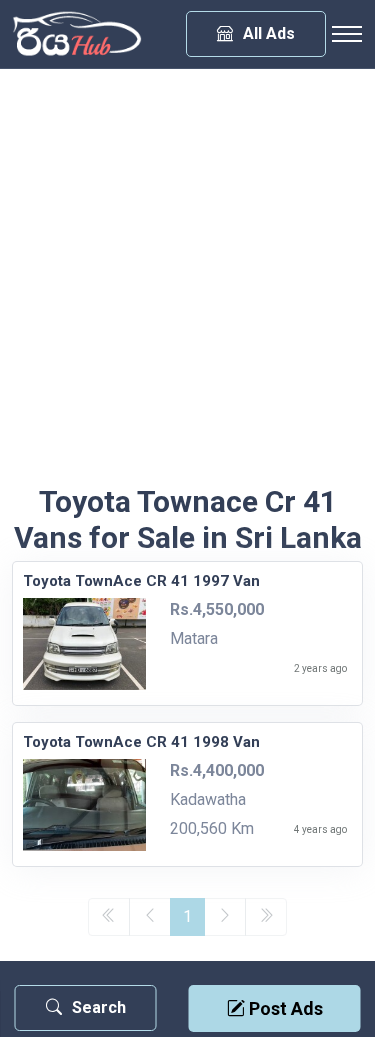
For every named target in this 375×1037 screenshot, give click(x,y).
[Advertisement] (187, 286)
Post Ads (284, 1008)
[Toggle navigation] (347, 34)
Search (99, 1007)
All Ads (269, 33)
